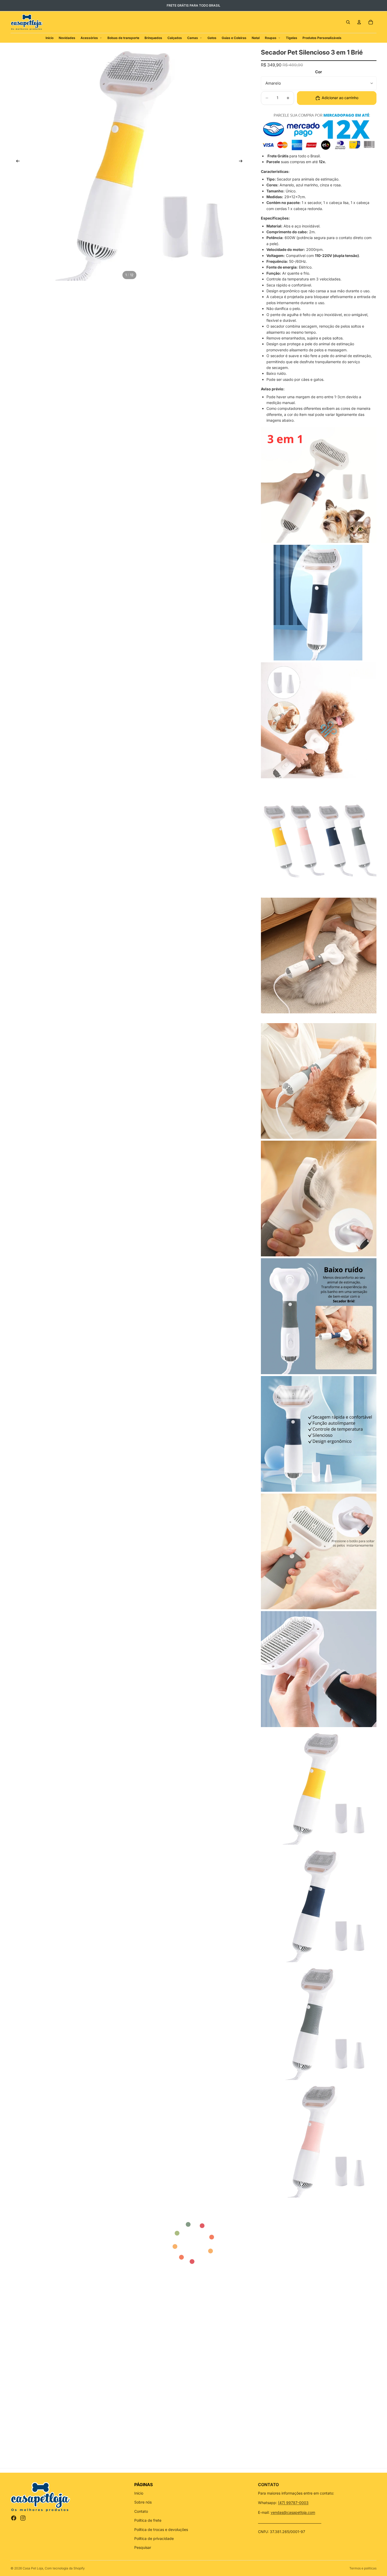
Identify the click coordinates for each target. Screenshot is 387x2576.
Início (139, 2493)
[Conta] (359, 22)
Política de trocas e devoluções (161, 2529)
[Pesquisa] (348, 22)
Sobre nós (143, 2502)
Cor (319, 72)
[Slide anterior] (16, 162)
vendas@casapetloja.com (293, 2512)
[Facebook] (14, 2518)
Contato (141, 2511)
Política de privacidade (154, 2538)
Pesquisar (143, 2547)
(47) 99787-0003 (293, 2503)
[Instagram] (23, 2518)
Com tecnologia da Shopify (65, 2568)
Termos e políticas (363, 2568)
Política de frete (148, 2520)
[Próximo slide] (242, 162)
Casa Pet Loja (33, 2568)
